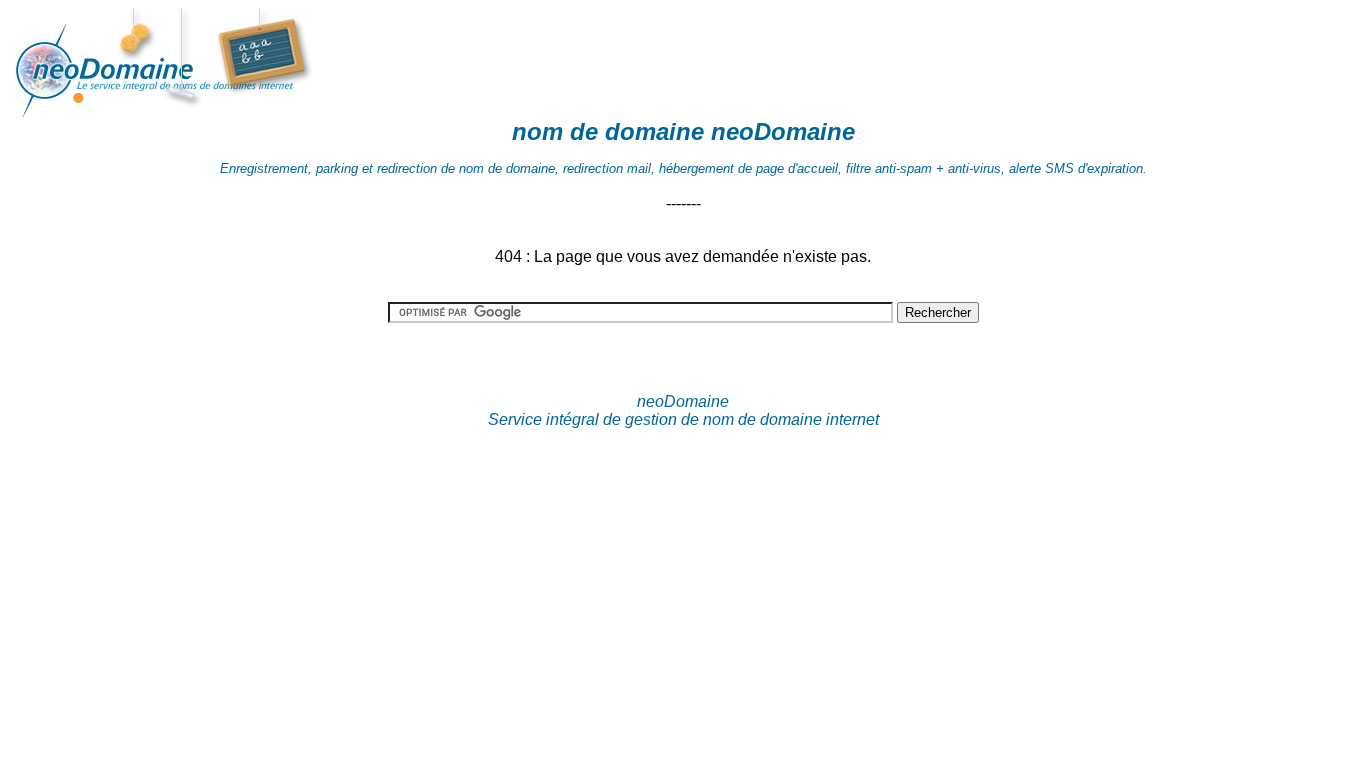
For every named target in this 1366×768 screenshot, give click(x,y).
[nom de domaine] (218, 112)
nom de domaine (608, 131)
